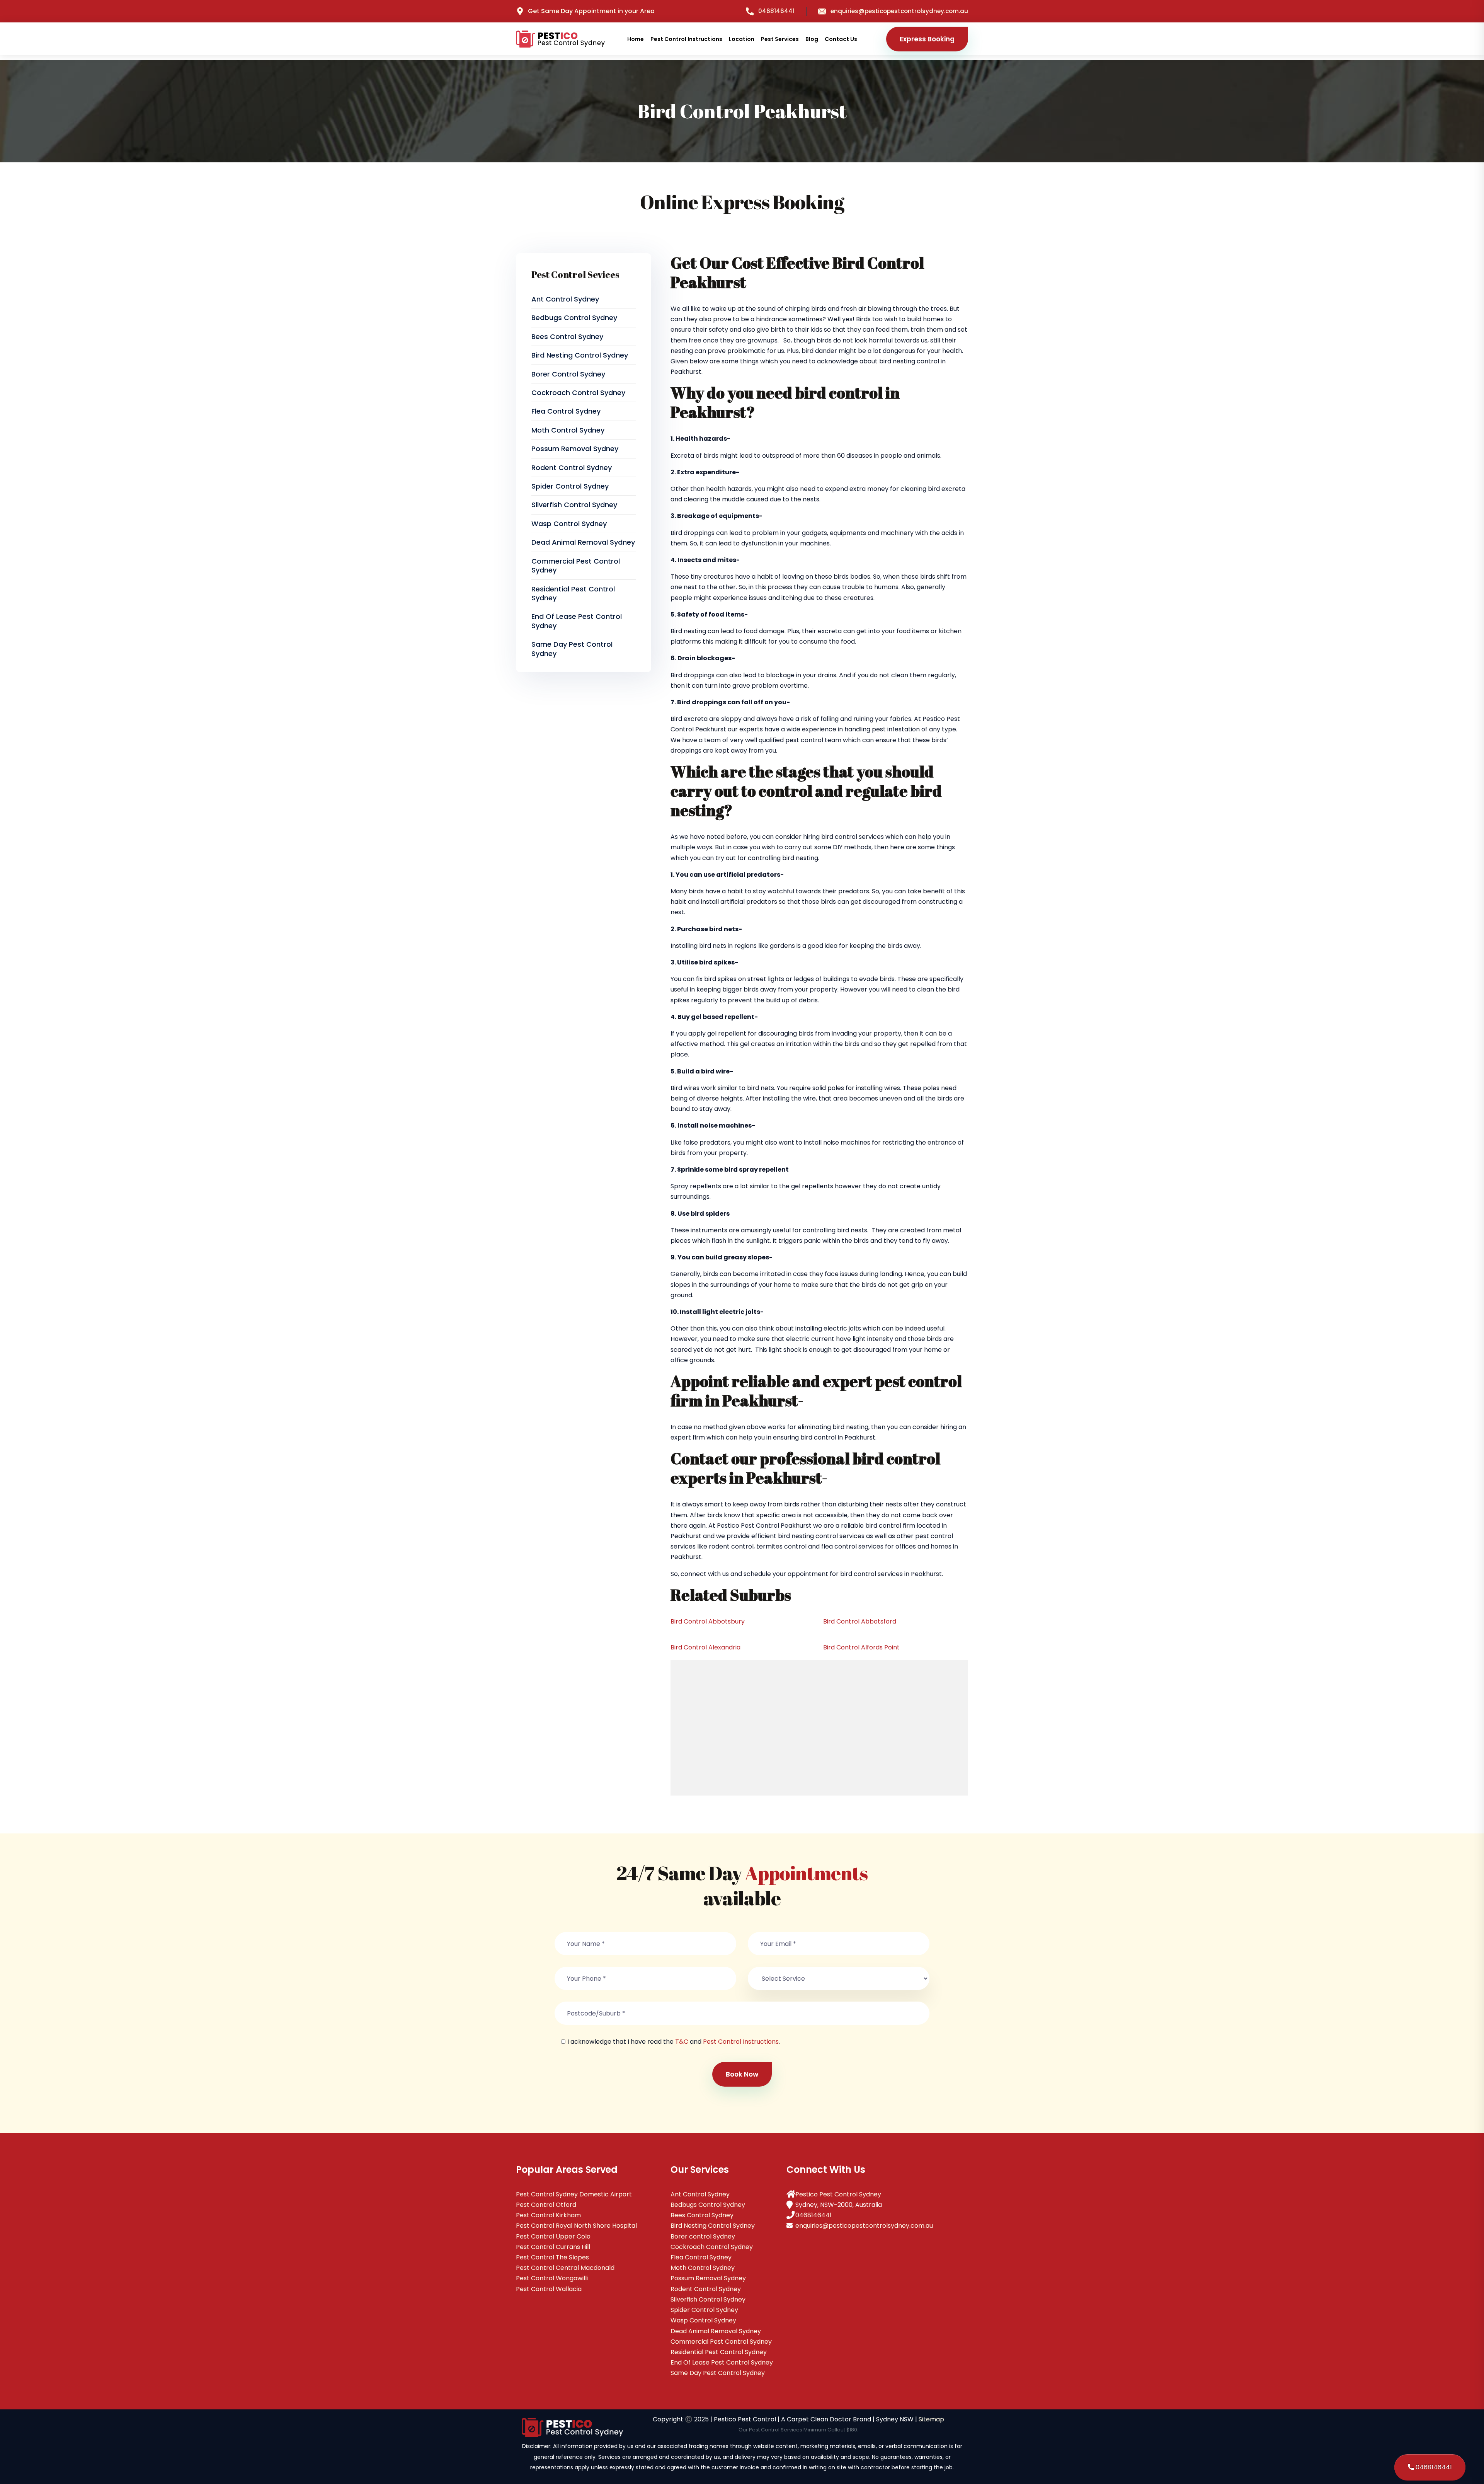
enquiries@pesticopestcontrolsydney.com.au (899, 11)
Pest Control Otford (546, 2205)
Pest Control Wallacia (549, 2289)
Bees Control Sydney (567, 336)
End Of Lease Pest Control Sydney (577, 621)
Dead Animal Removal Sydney (583, 542)
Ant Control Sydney (565, 299)
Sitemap (931, 2419)
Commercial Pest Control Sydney (576, 566)
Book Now (742, 2074)
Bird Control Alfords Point (861, 1647)
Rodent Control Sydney (572, 468)
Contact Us (841, 39)
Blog (812, 39)
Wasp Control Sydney (569, 524)
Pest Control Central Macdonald (565, 2268)
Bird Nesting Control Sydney (580, 355)
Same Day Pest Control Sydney (572, 649)
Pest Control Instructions (686, 39)
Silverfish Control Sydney (574, 505)
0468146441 (776, 11)
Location (742, 39)
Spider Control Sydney (570, 486)
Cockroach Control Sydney (578, 393)
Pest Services (780, 39)
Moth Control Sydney (568, 430)
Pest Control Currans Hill (553, 2247)
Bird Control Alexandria (705, 1647)
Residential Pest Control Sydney (573, 593)
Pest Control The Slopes (552, 2257)
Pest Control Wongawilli (552, 2278)
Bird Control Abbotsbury (708, 1621)
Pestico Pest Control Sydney (838, 2194)
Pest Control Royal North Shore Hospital (576, 2226)
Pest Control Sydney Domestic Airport (574, 2194)
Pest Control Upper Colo (553, 2236)
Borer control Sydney (568, 374)
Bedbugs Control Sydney (574, 318)
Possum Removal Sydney (575, 449)
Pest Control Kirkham (548, 2215)
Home (636, 39)
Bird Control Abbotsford (860, 1621)
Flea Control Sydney (566, 411)
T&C (682, 2042)
